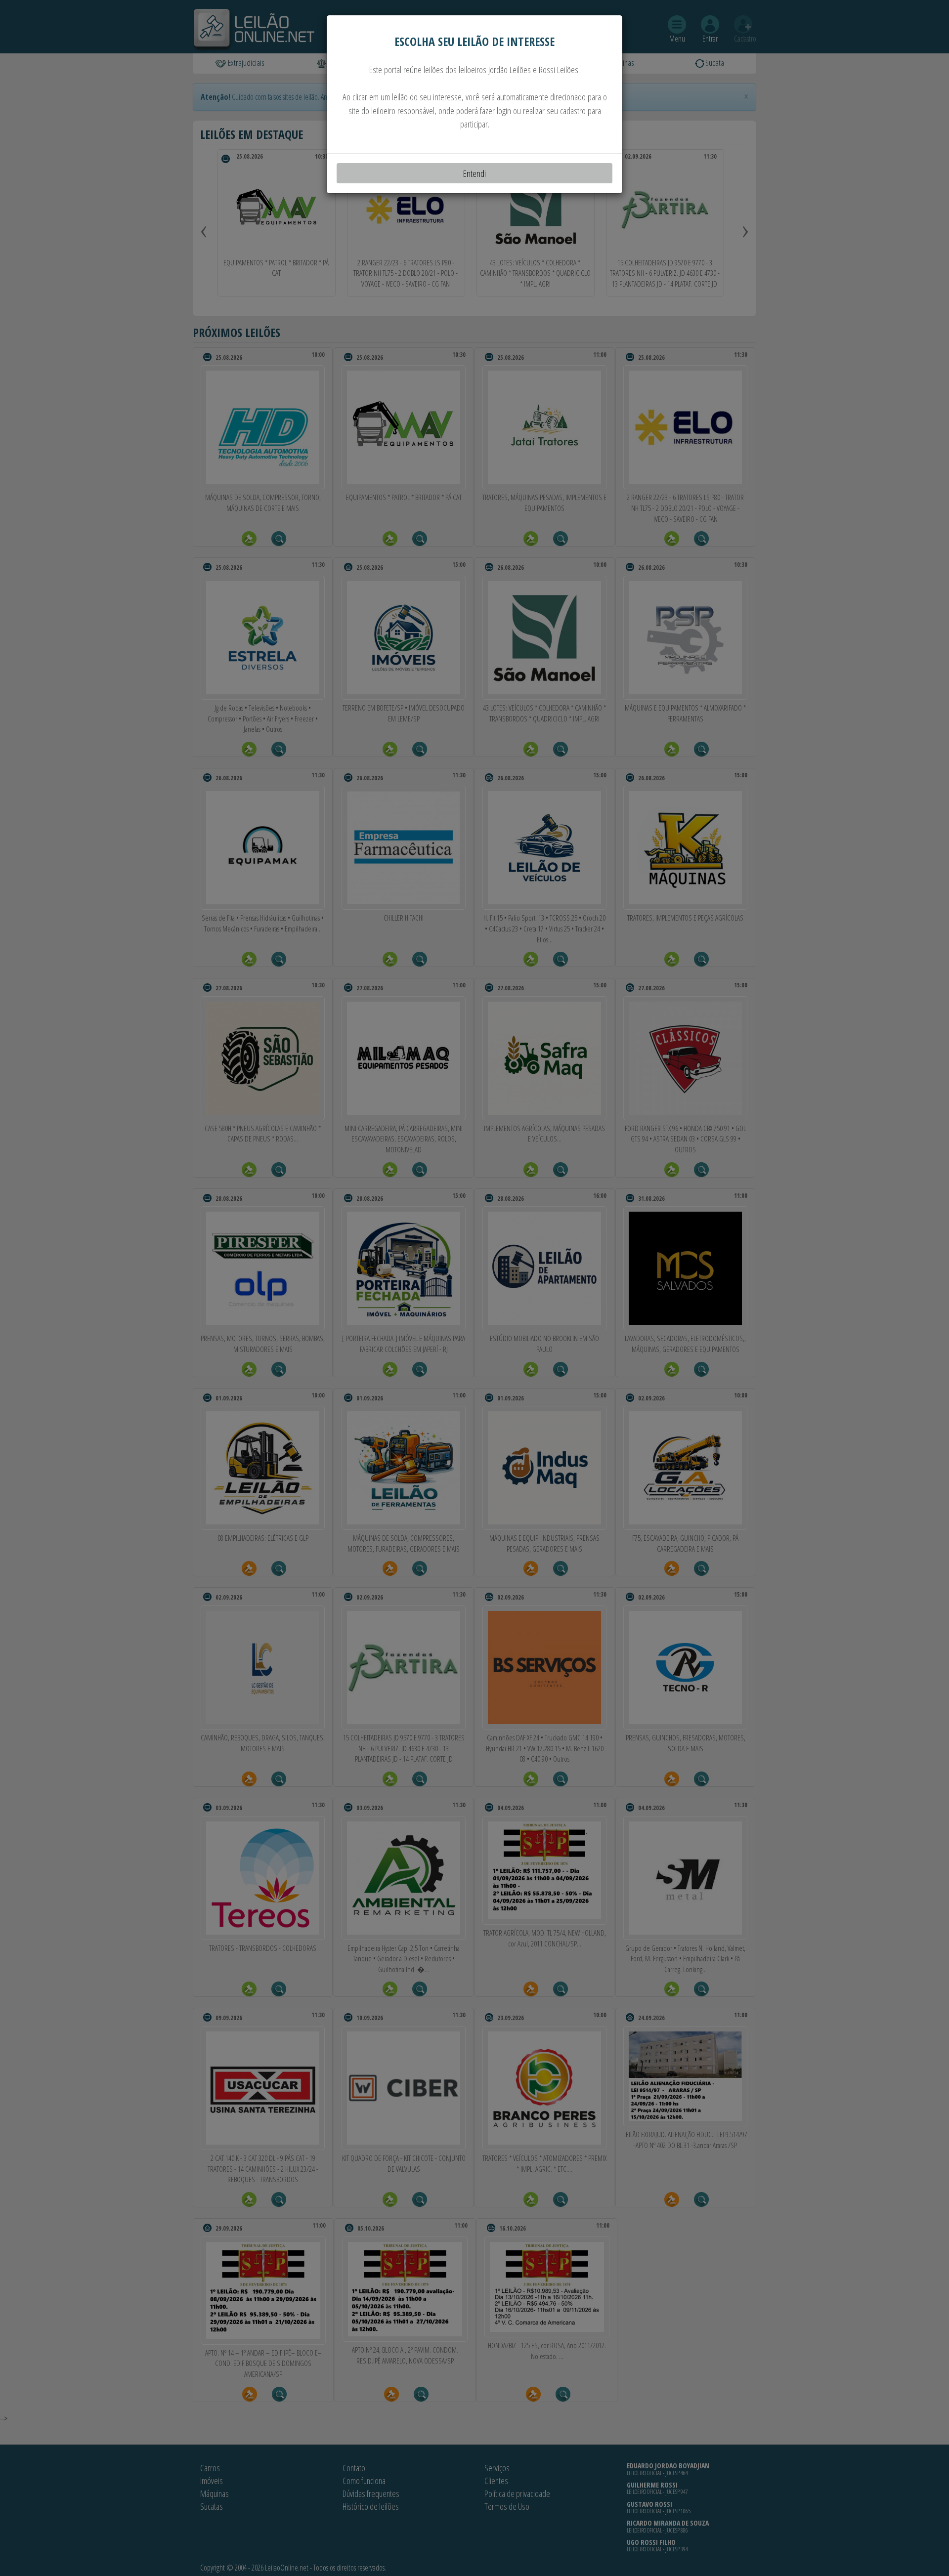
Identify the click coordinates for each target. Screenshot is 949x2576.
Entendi (474, 173)
